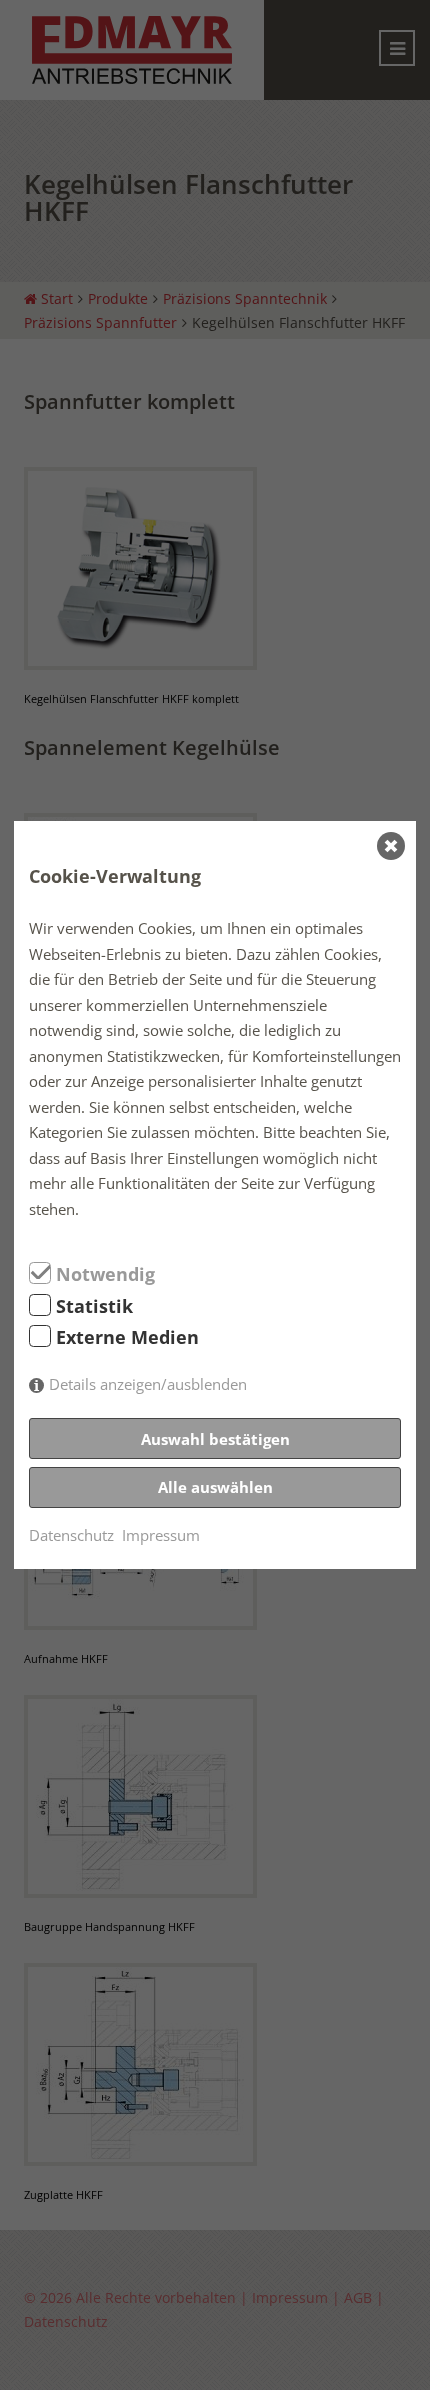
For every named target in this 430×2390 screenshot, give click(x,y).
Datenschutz (71, 1535)
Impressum (161, 1535)
